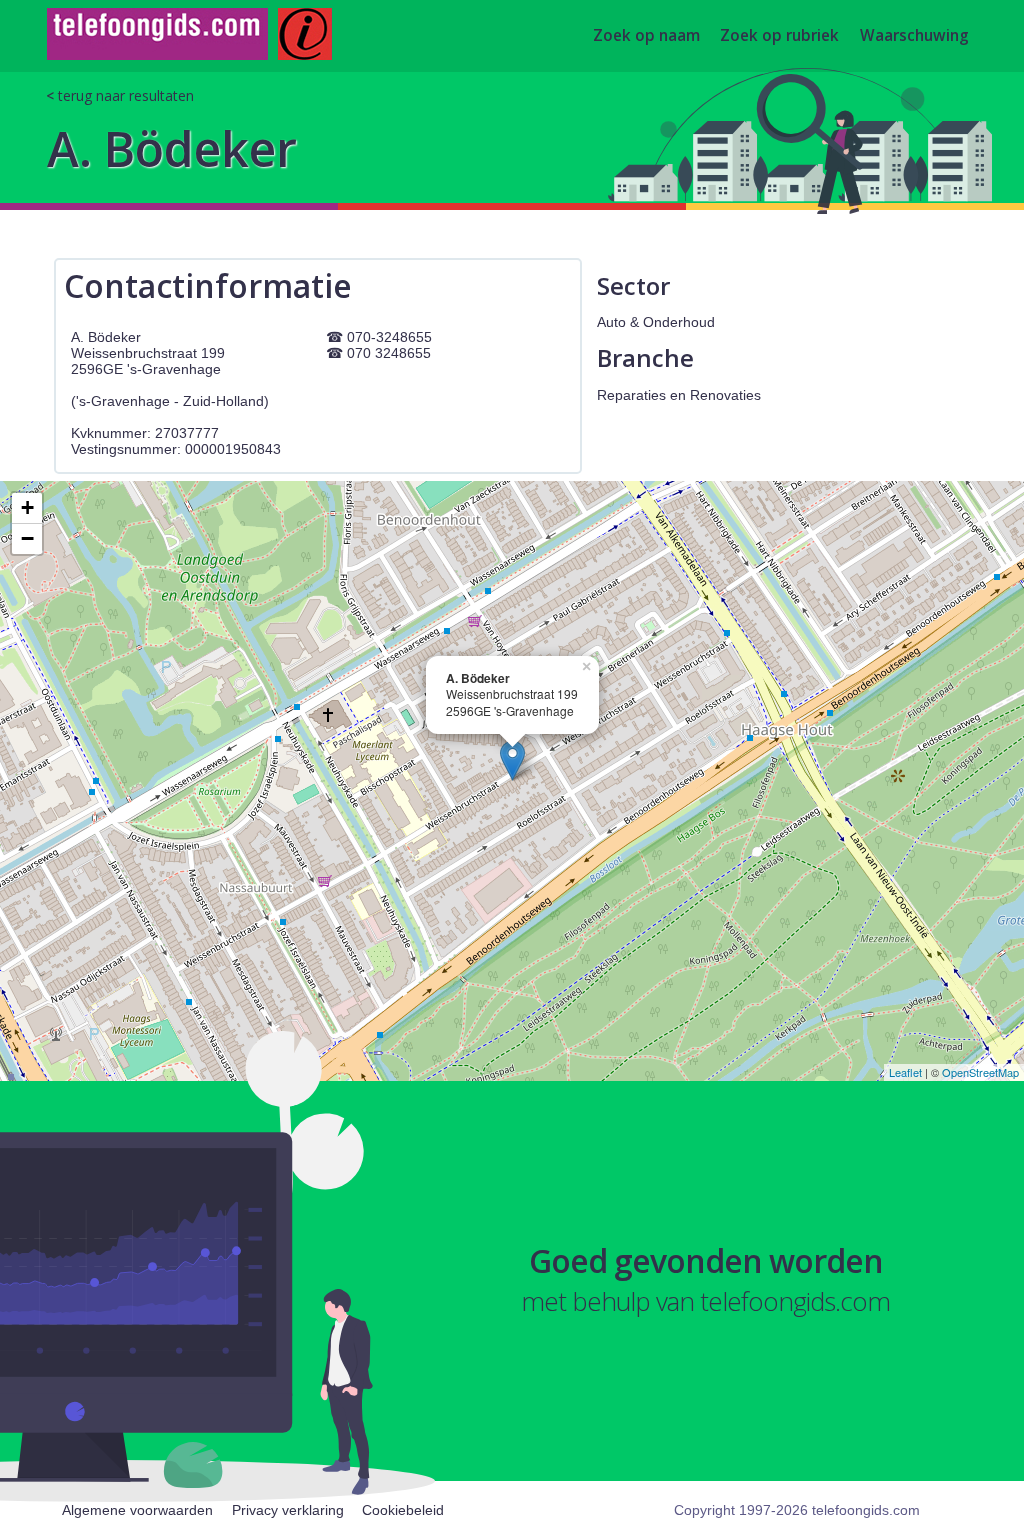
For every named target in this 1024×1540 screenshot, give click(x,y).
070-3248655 (389, 337)
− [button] (27, 538)
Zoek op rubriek (779, 36)
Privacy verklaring (288, 1510)
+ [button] (27, 507)
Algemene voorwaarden (137, 1510)
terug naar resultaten (126, 95)
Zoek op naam (646, 36)
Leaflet (905, 1072)
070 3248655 (389, 353)
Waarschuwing (914, 36)
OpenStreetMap (980, 1072)
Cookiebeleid (403, 1510)
